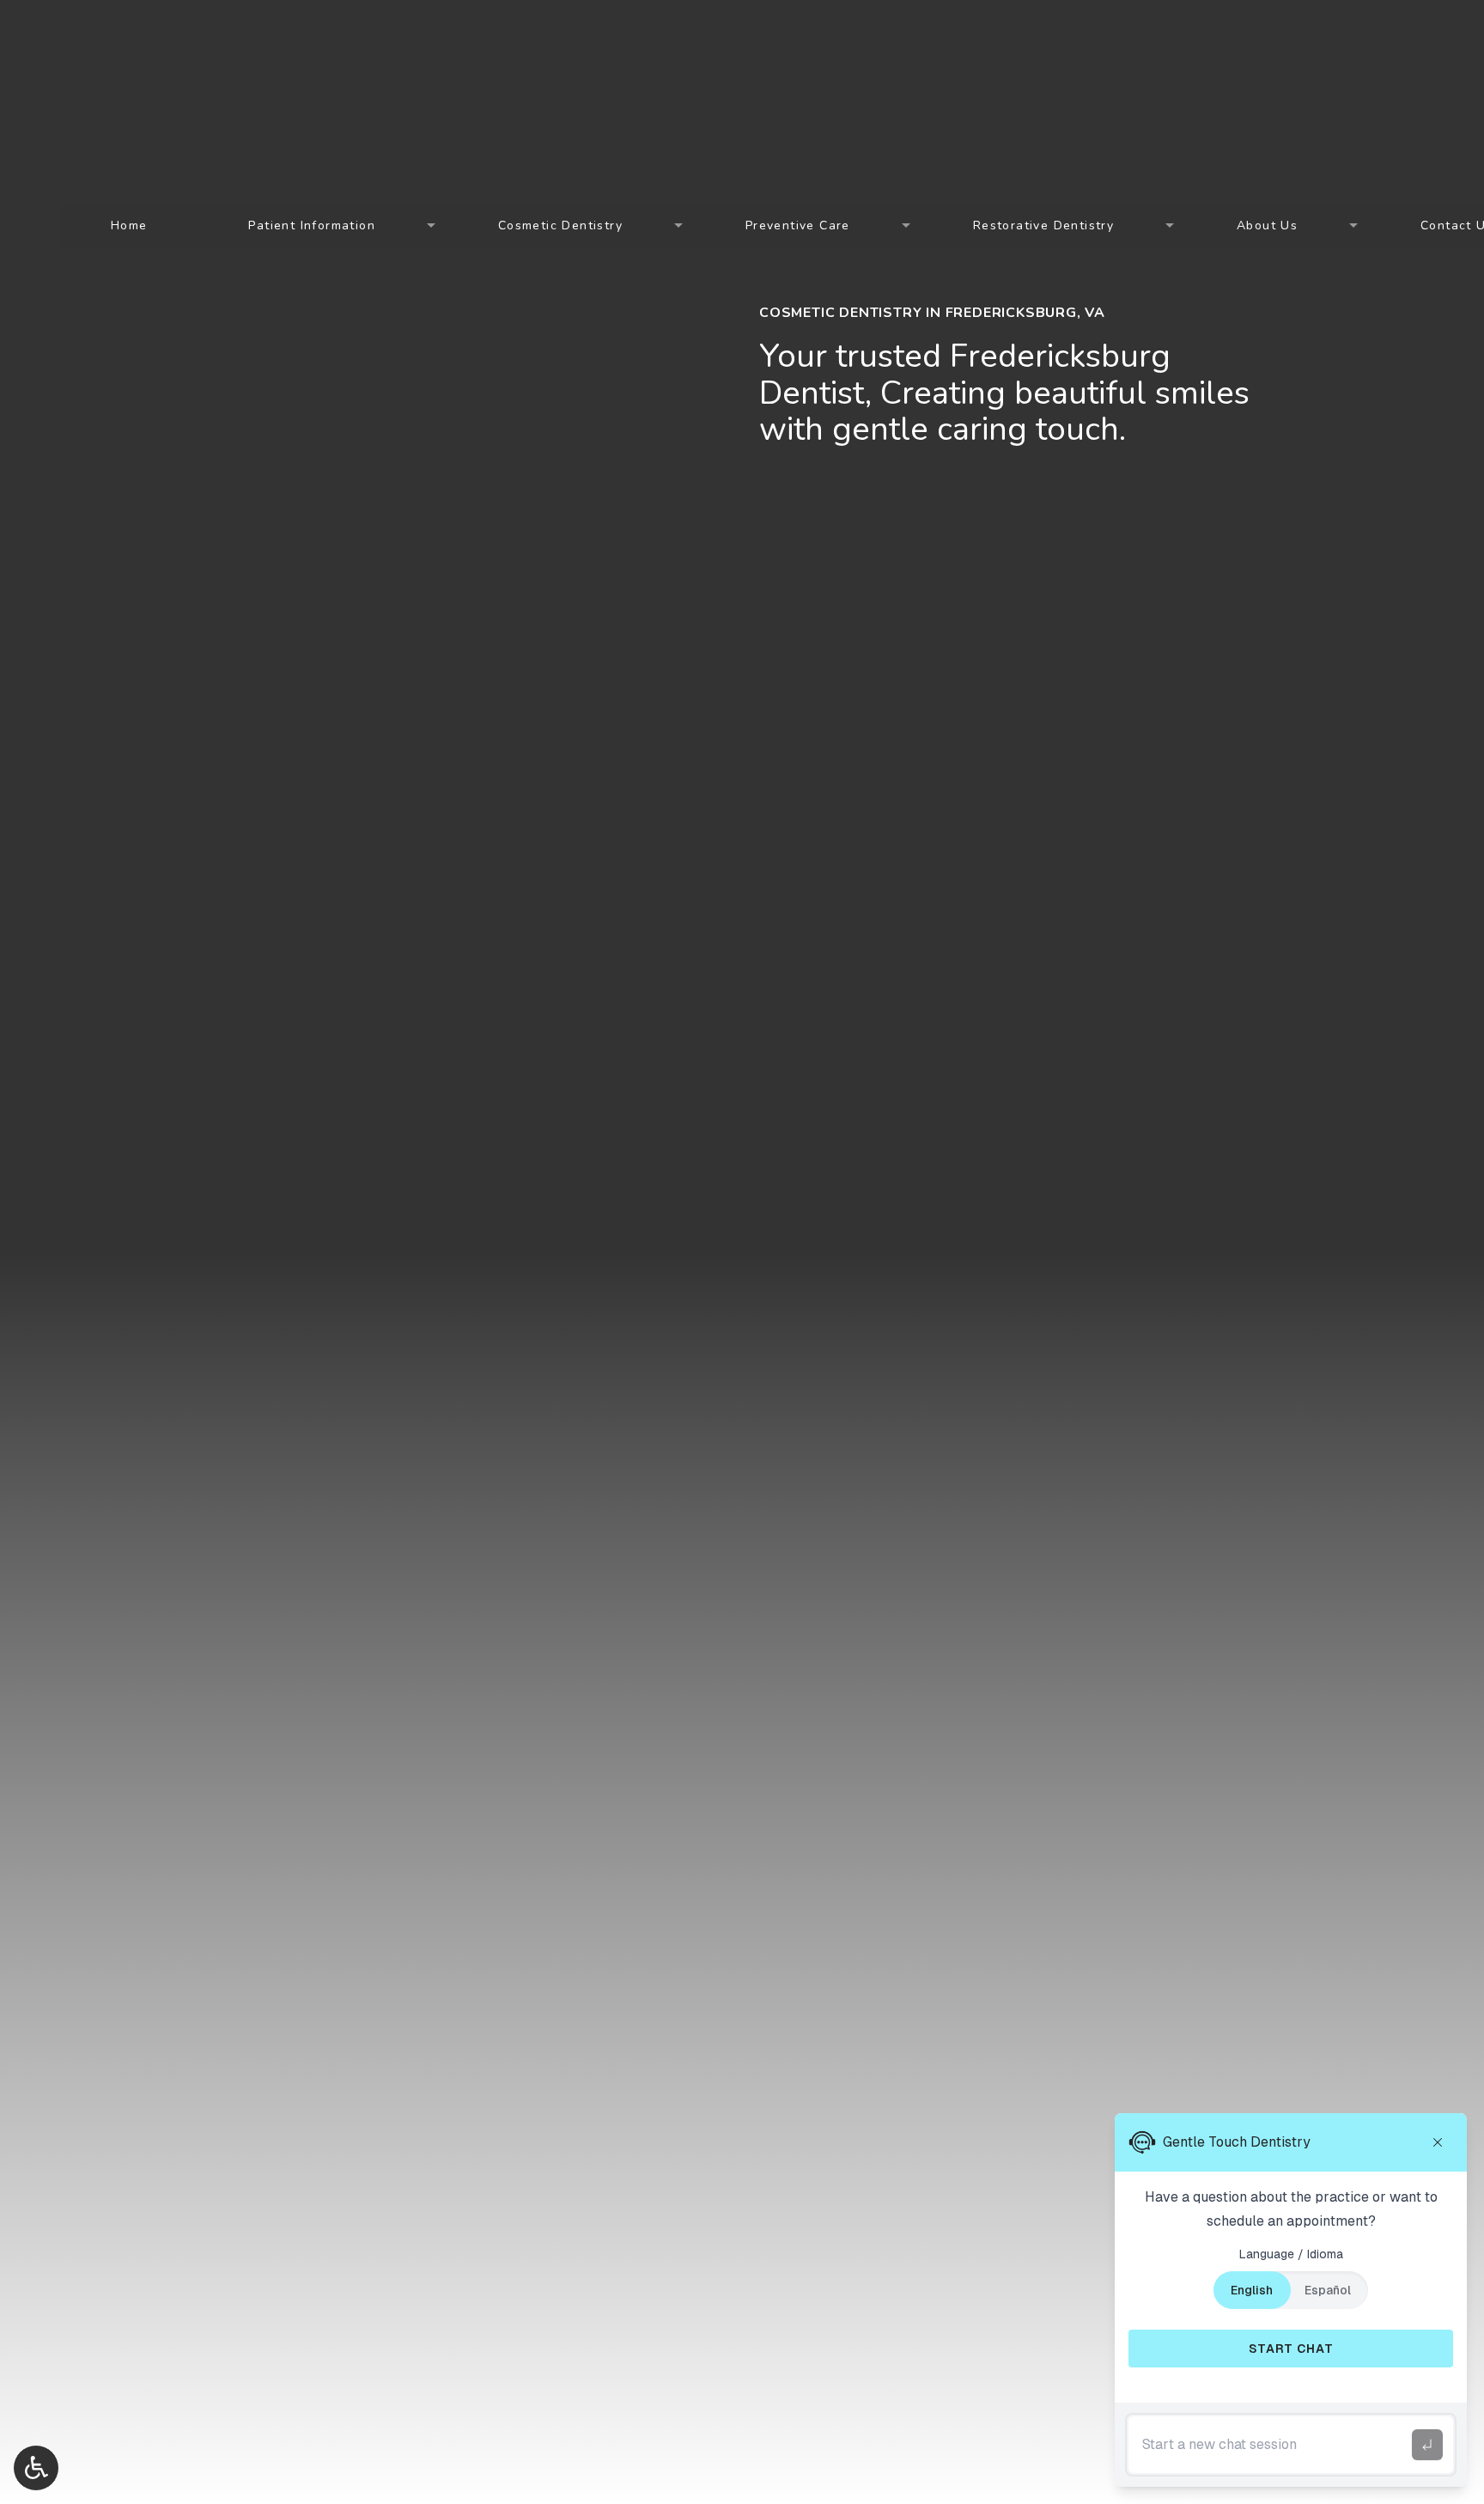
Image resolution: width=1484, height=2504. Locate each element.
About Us (1267, 225)
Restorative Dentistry (1043, 225)
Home (129, 225)
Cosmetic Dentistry (560, 225)
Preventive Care (798, 225)
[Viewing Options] (36, 2468)
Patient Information (312, 225)
